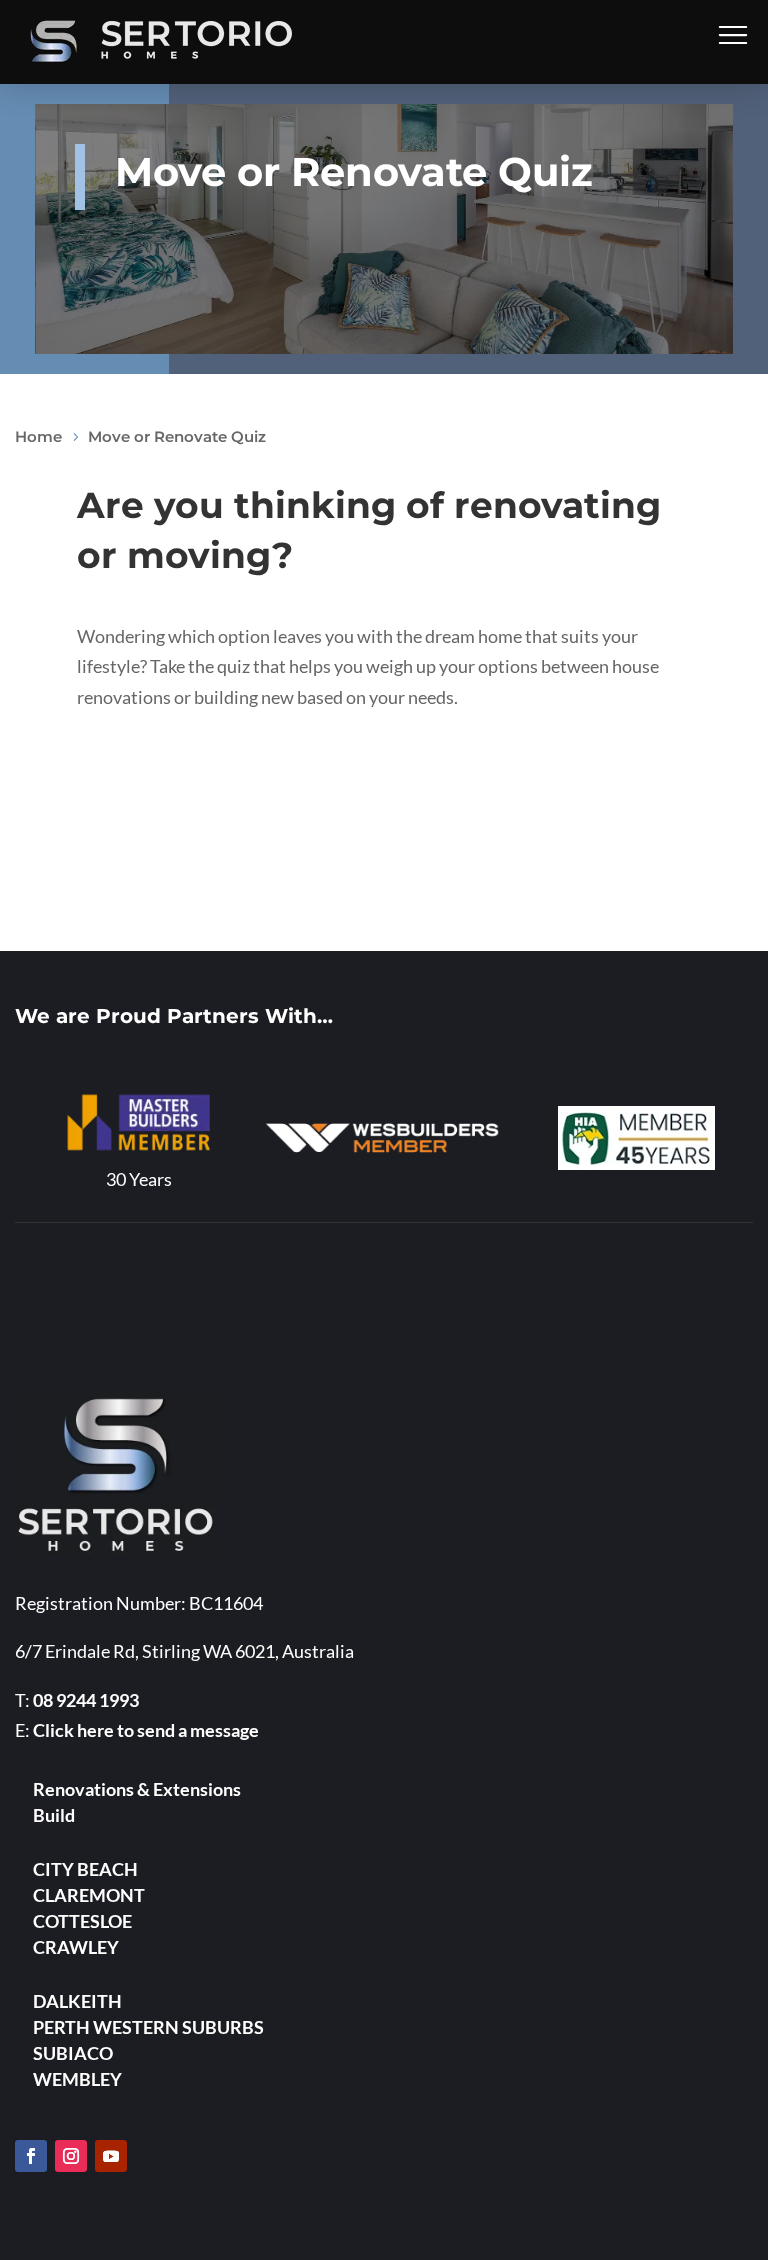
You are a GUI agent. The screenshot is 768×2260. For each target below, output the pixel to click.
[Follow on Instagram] (71, 2156)
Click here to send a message (146, 1730)
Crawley (76, 1947)
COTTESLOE (82, 1921)
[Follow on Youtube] (111, 2156)
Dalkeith (77, 2001)
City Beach (85, 1869)
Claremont (89, 1895)
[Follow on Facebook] (31, 2156)
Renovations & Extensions (137, 1789)
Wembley (77, 2079)
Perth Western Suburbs (148, 2027)
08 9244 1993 (86, 1700)
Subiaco (73, 2053)
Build (54, 1815)
